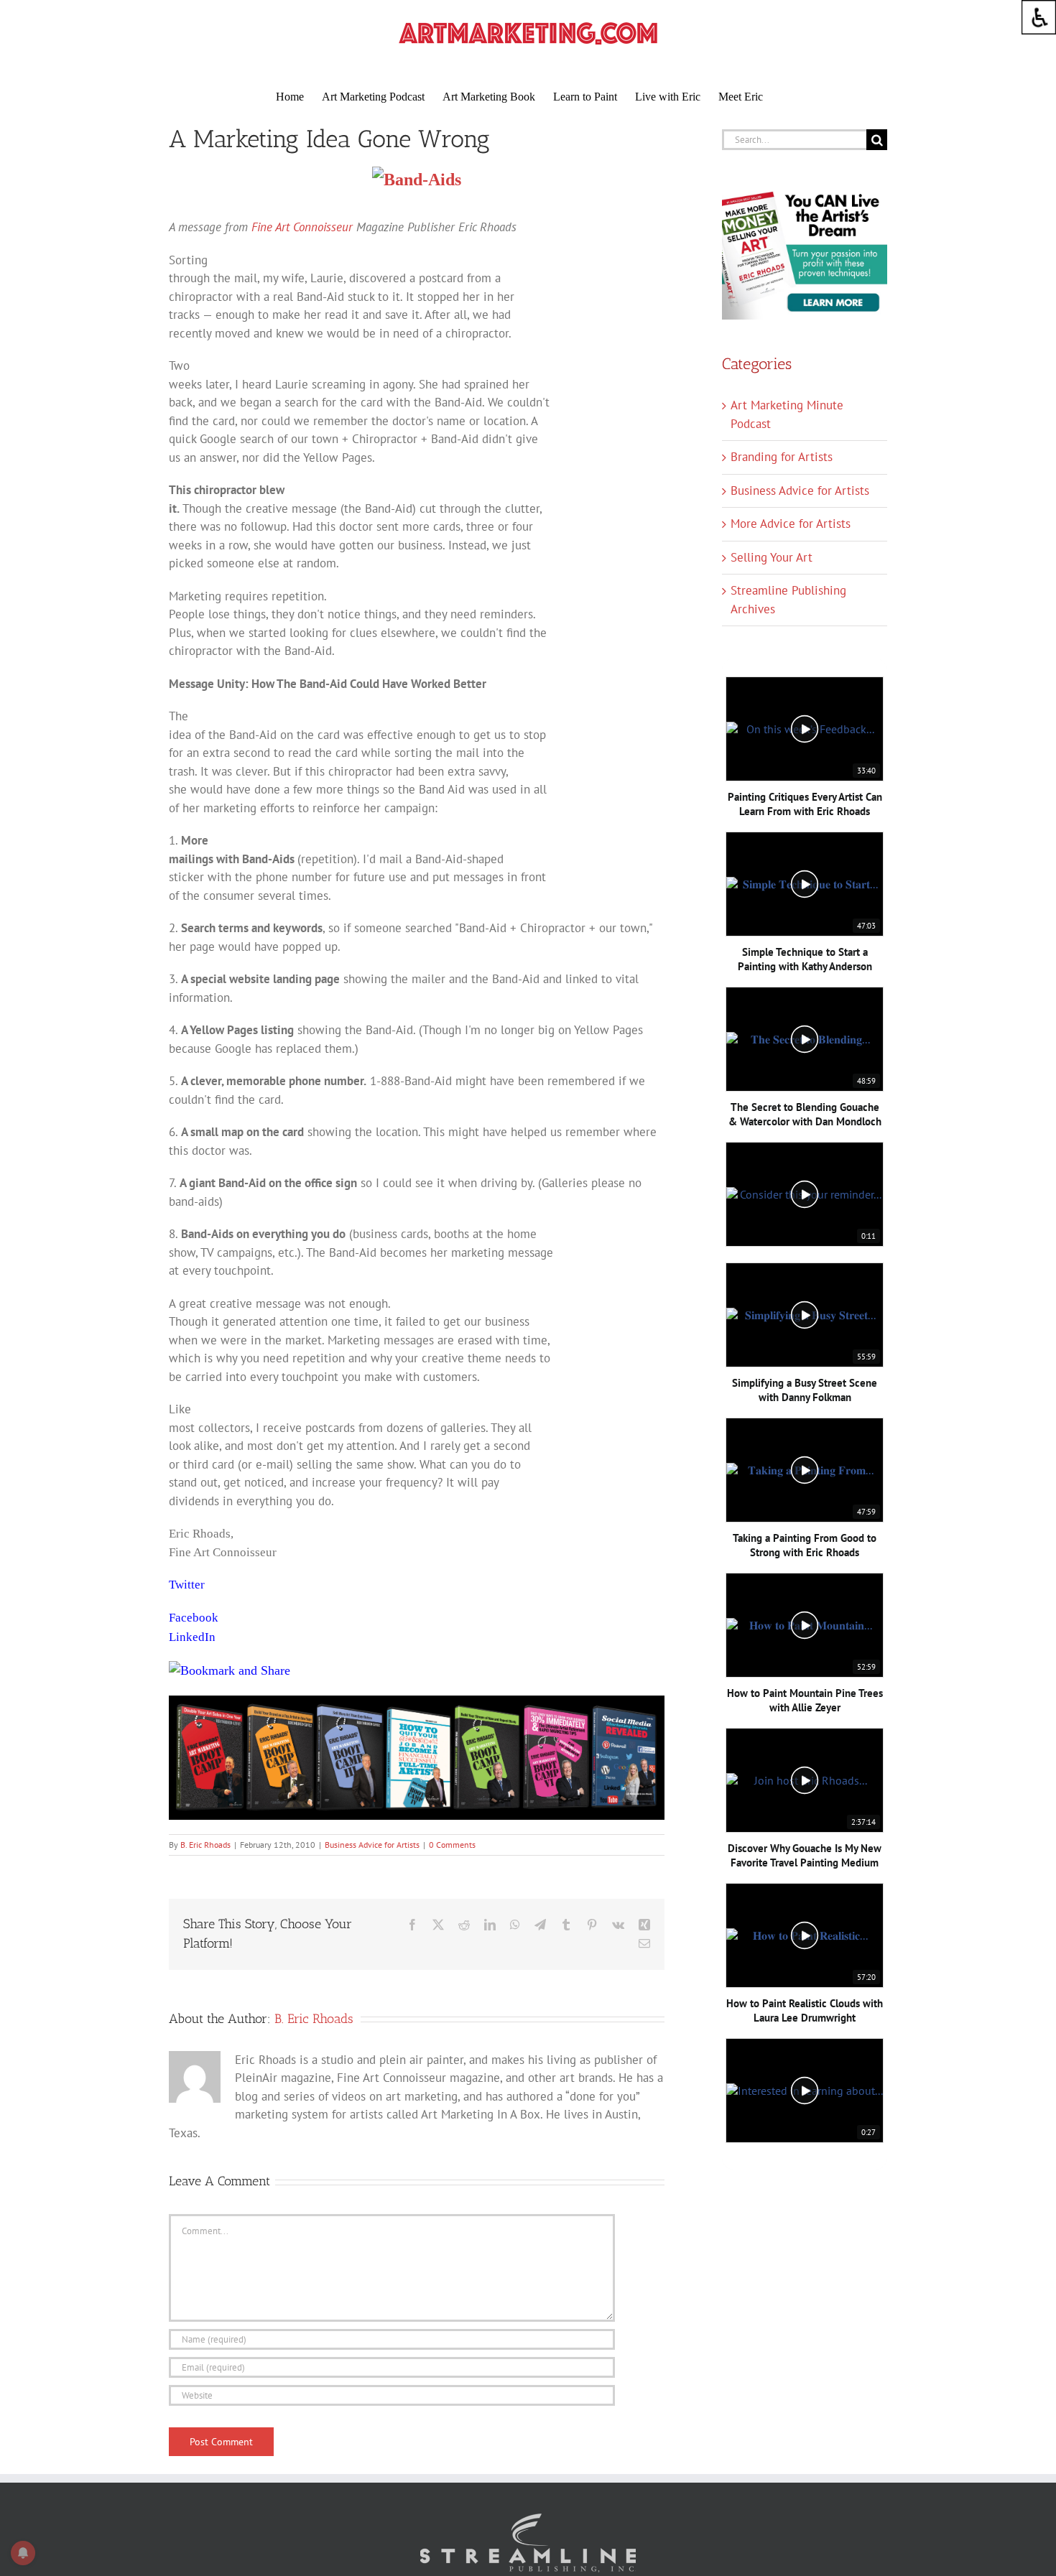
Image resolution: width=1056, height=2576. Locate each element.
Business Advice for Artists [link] (372, 1845)
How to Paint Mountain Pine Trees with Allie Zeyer (805, 1700)
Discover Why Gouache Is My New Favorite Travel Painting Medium (805, 1855)
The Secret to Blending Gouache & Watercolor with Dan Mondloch (805, 1114)
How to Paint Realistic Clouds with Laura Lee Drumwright (805, 2010)
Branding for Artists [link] (782, 457)
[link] (1039, 17)
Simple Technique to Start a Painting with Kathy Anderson (805, 959)
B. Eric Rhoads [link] (205, 1845)
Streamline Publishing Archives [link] (788, 600)
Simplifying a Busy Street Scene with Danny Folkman (805, 1390)
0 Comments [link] (452, 1845)
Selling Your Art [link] (772, 557)
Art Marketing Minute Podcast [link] (787, 414)
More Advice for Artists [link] (791, 524)
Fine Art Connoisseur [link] (304, 227)
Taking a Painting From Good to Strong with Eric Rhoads (805, 1545)
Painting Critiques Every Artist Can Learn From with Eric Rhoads (805, 804)
